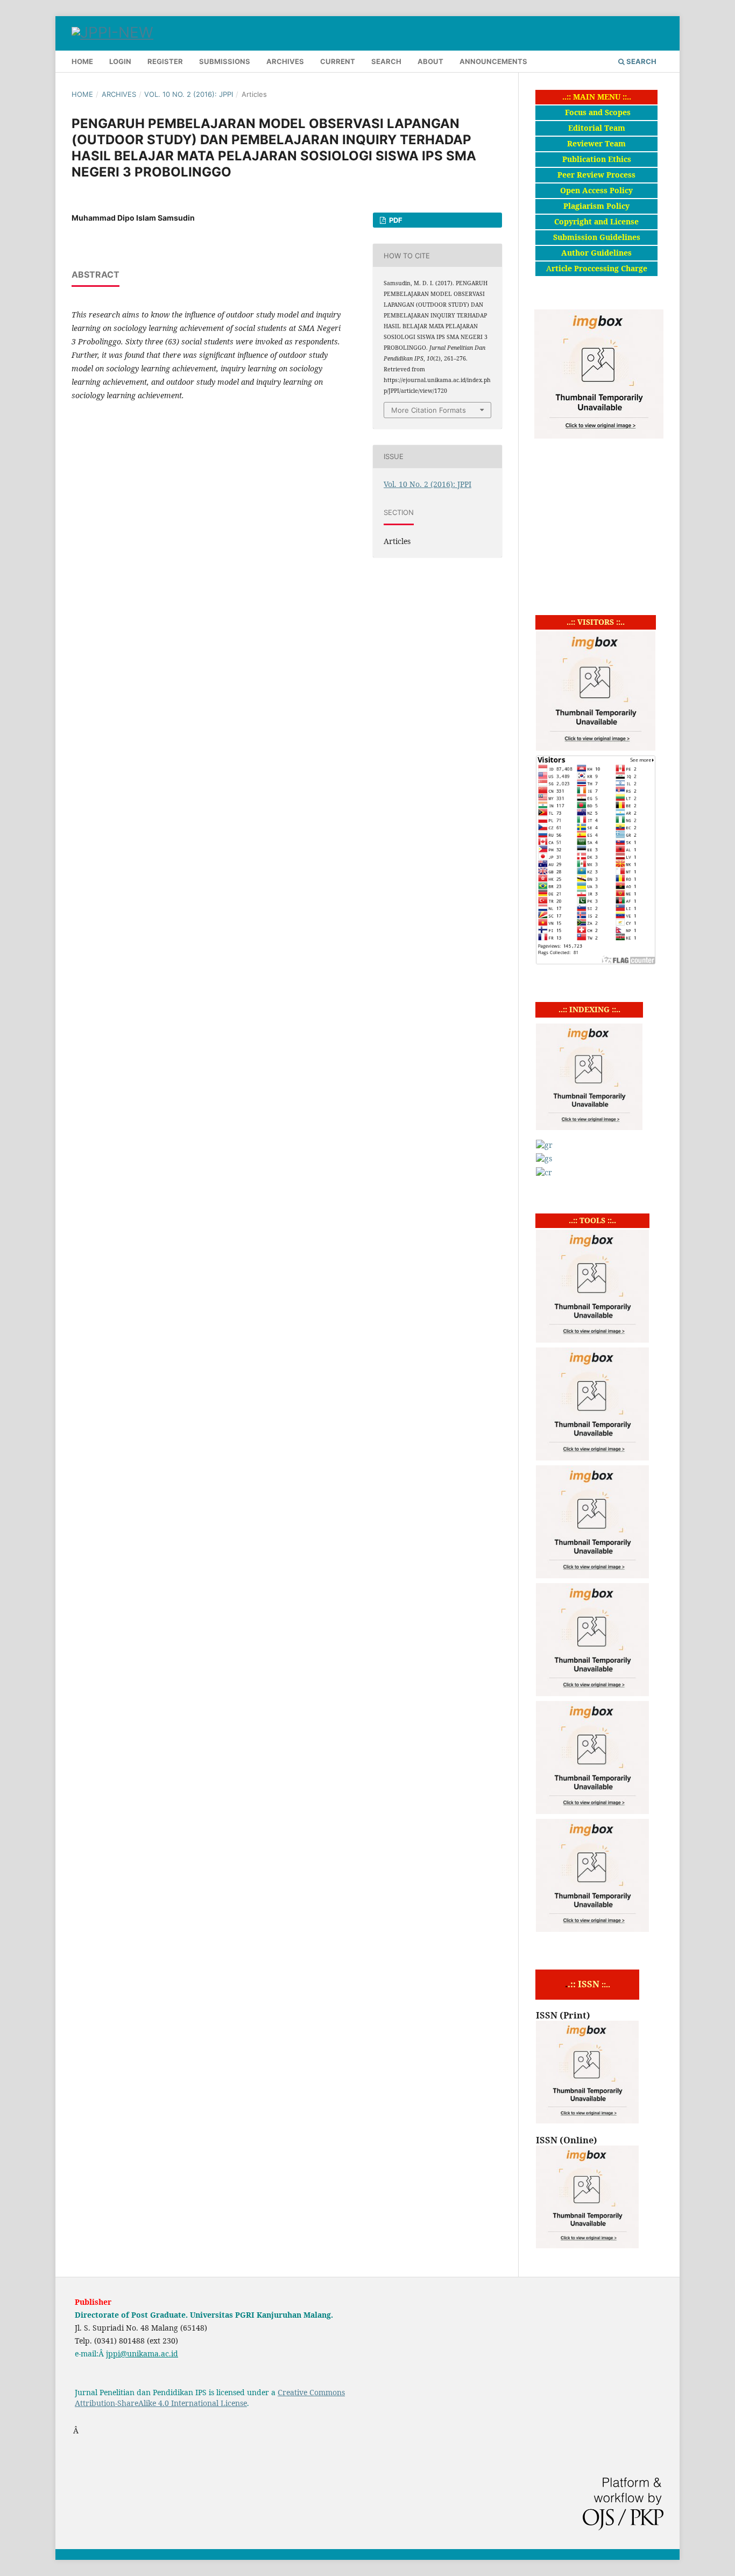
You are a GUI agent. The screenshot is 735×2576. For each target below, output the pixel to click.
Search (386, 61)
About (430, 61)
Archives (285, 61)
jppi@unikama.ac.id (142, 2353)
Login (120, 61)
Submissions (225, 61)
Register (165, 61)
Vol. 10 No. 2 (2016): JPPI (189, 94)
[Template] (592, 1929)
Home (82, 61)
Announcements (493, 61)
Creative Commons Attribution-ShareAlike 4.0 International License (210, 2398)
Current (338, 61)
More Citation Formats (429, 410)
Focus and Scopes (598, 112)
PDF (395, 220)
